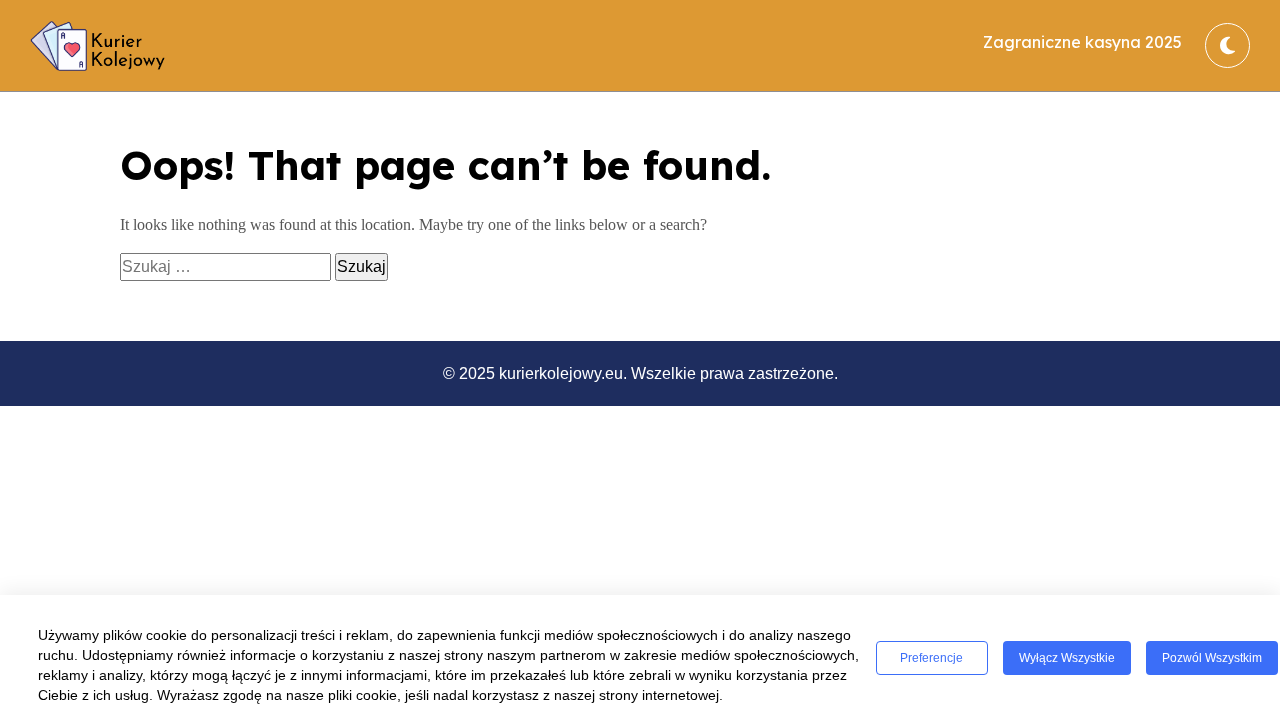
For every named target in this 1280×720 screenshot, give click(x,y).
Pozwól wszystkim (1212, 658)
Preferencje (931, 658)
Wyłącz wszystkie (1067, 658)
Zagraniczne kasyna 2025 (1082, 42)
